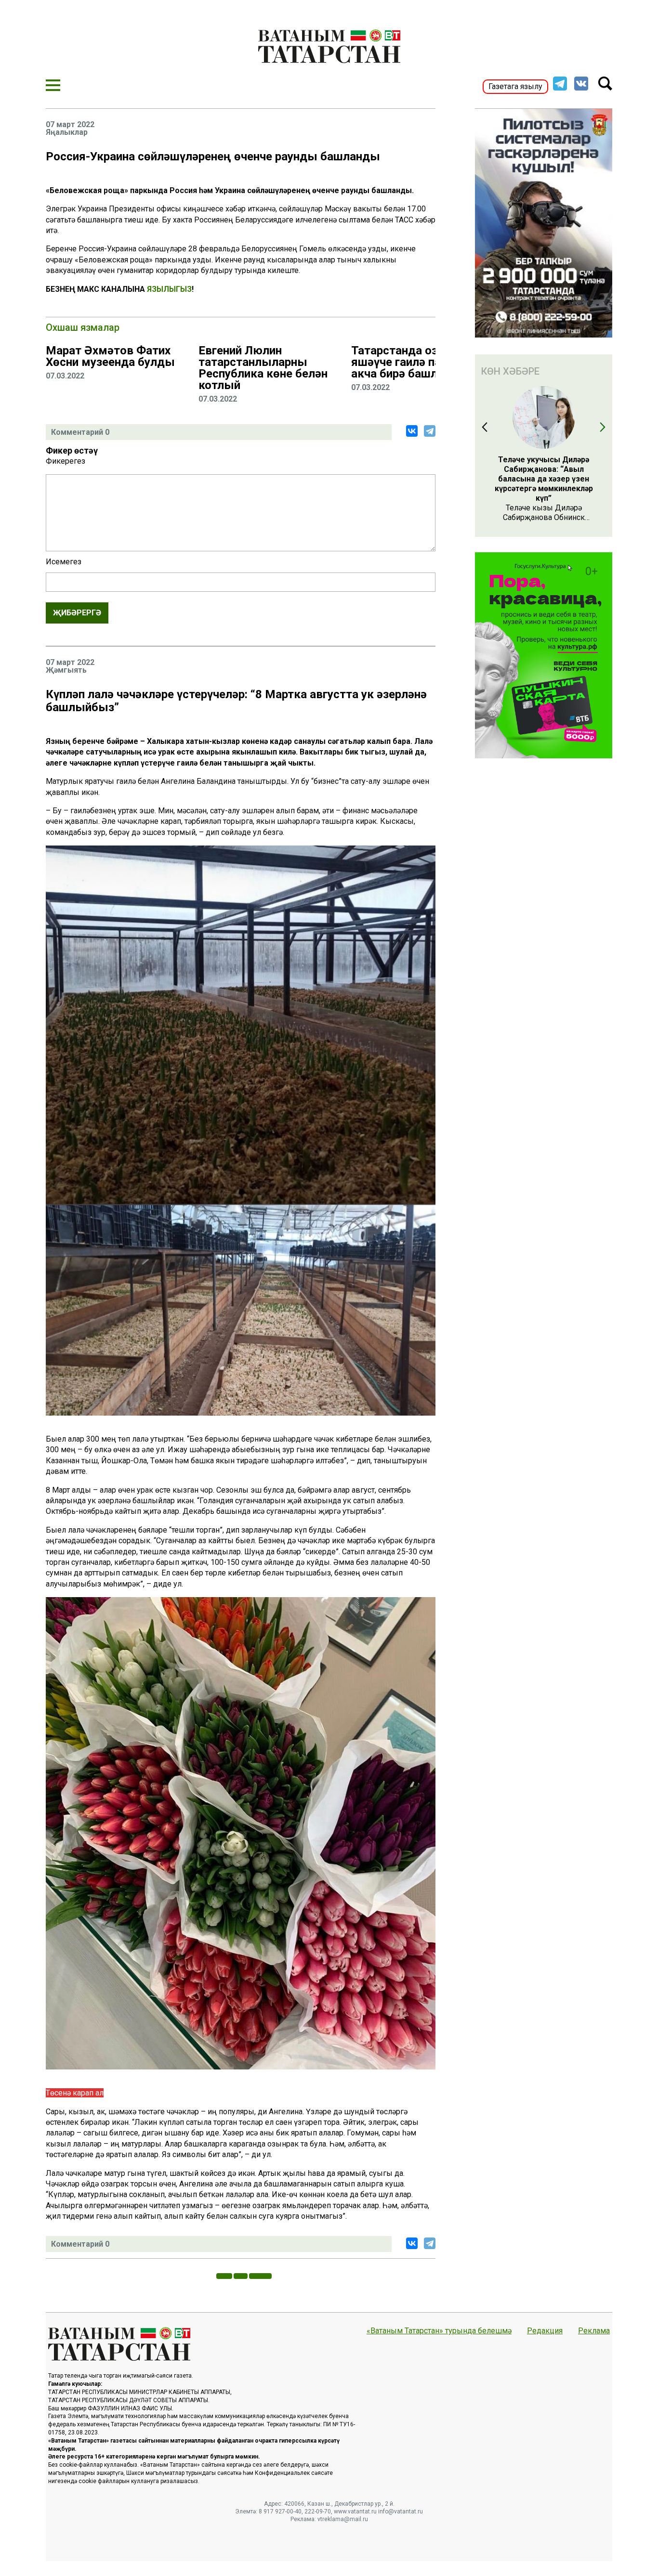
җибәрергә (77, 613)
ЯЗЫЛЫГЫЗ (169, 289)
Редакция (545, 2331)
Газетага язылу (515, 86)
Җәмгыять (66, 670)
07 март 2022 (70, 125)
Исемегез (64, 562)
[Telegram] (430, 431)
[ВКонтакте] (412, 431)
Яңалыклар (67, 132)
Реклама (594, 2331)
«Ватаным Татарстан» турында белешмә (439, 2331)
